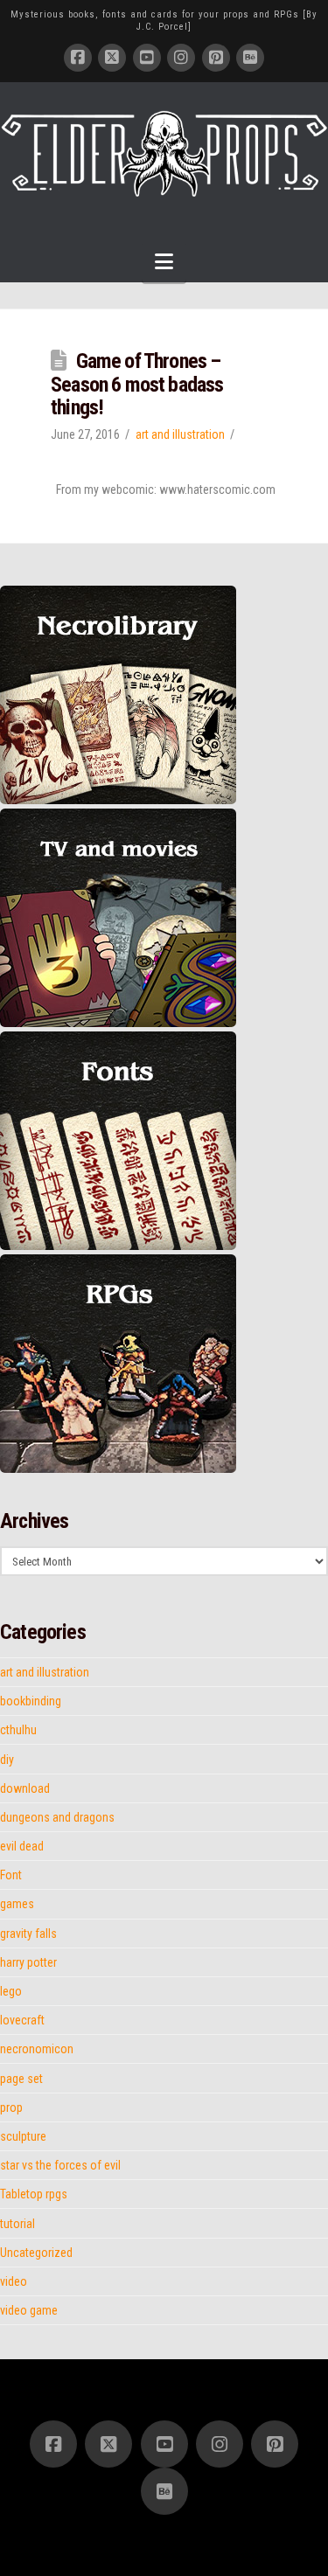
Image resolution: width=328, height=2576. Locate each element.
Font (11, 1875)
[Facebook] (78, 58)
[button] (164, 262)
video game (29, 2310)
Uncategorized (36, 2253)
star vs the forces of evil (60, 2165)
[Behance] (250, 58)
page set (21, 2079)
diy (7, 1760)
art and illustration (180, 434)
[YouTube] (147, 58)
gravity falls (28, 1934)
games (17, 1904)
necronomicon (37, 2049)
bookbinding (31, 1701)
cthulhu (18, 1730)
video (14, 2281)
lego (11, 1991)
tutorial (17, 2224)
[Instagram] (181, 58)
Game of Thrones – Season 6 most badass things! (137, 384)
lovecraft (22, 2020)
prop (11, 2107)
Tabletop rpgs (34, 2194)
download (25, 1788)
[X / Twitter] (112, 58)
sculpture (23, 2136)
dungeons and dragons (57, 1817)
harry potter (28, 1962)
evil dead (22, 1846)
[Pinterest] (216, 58)
